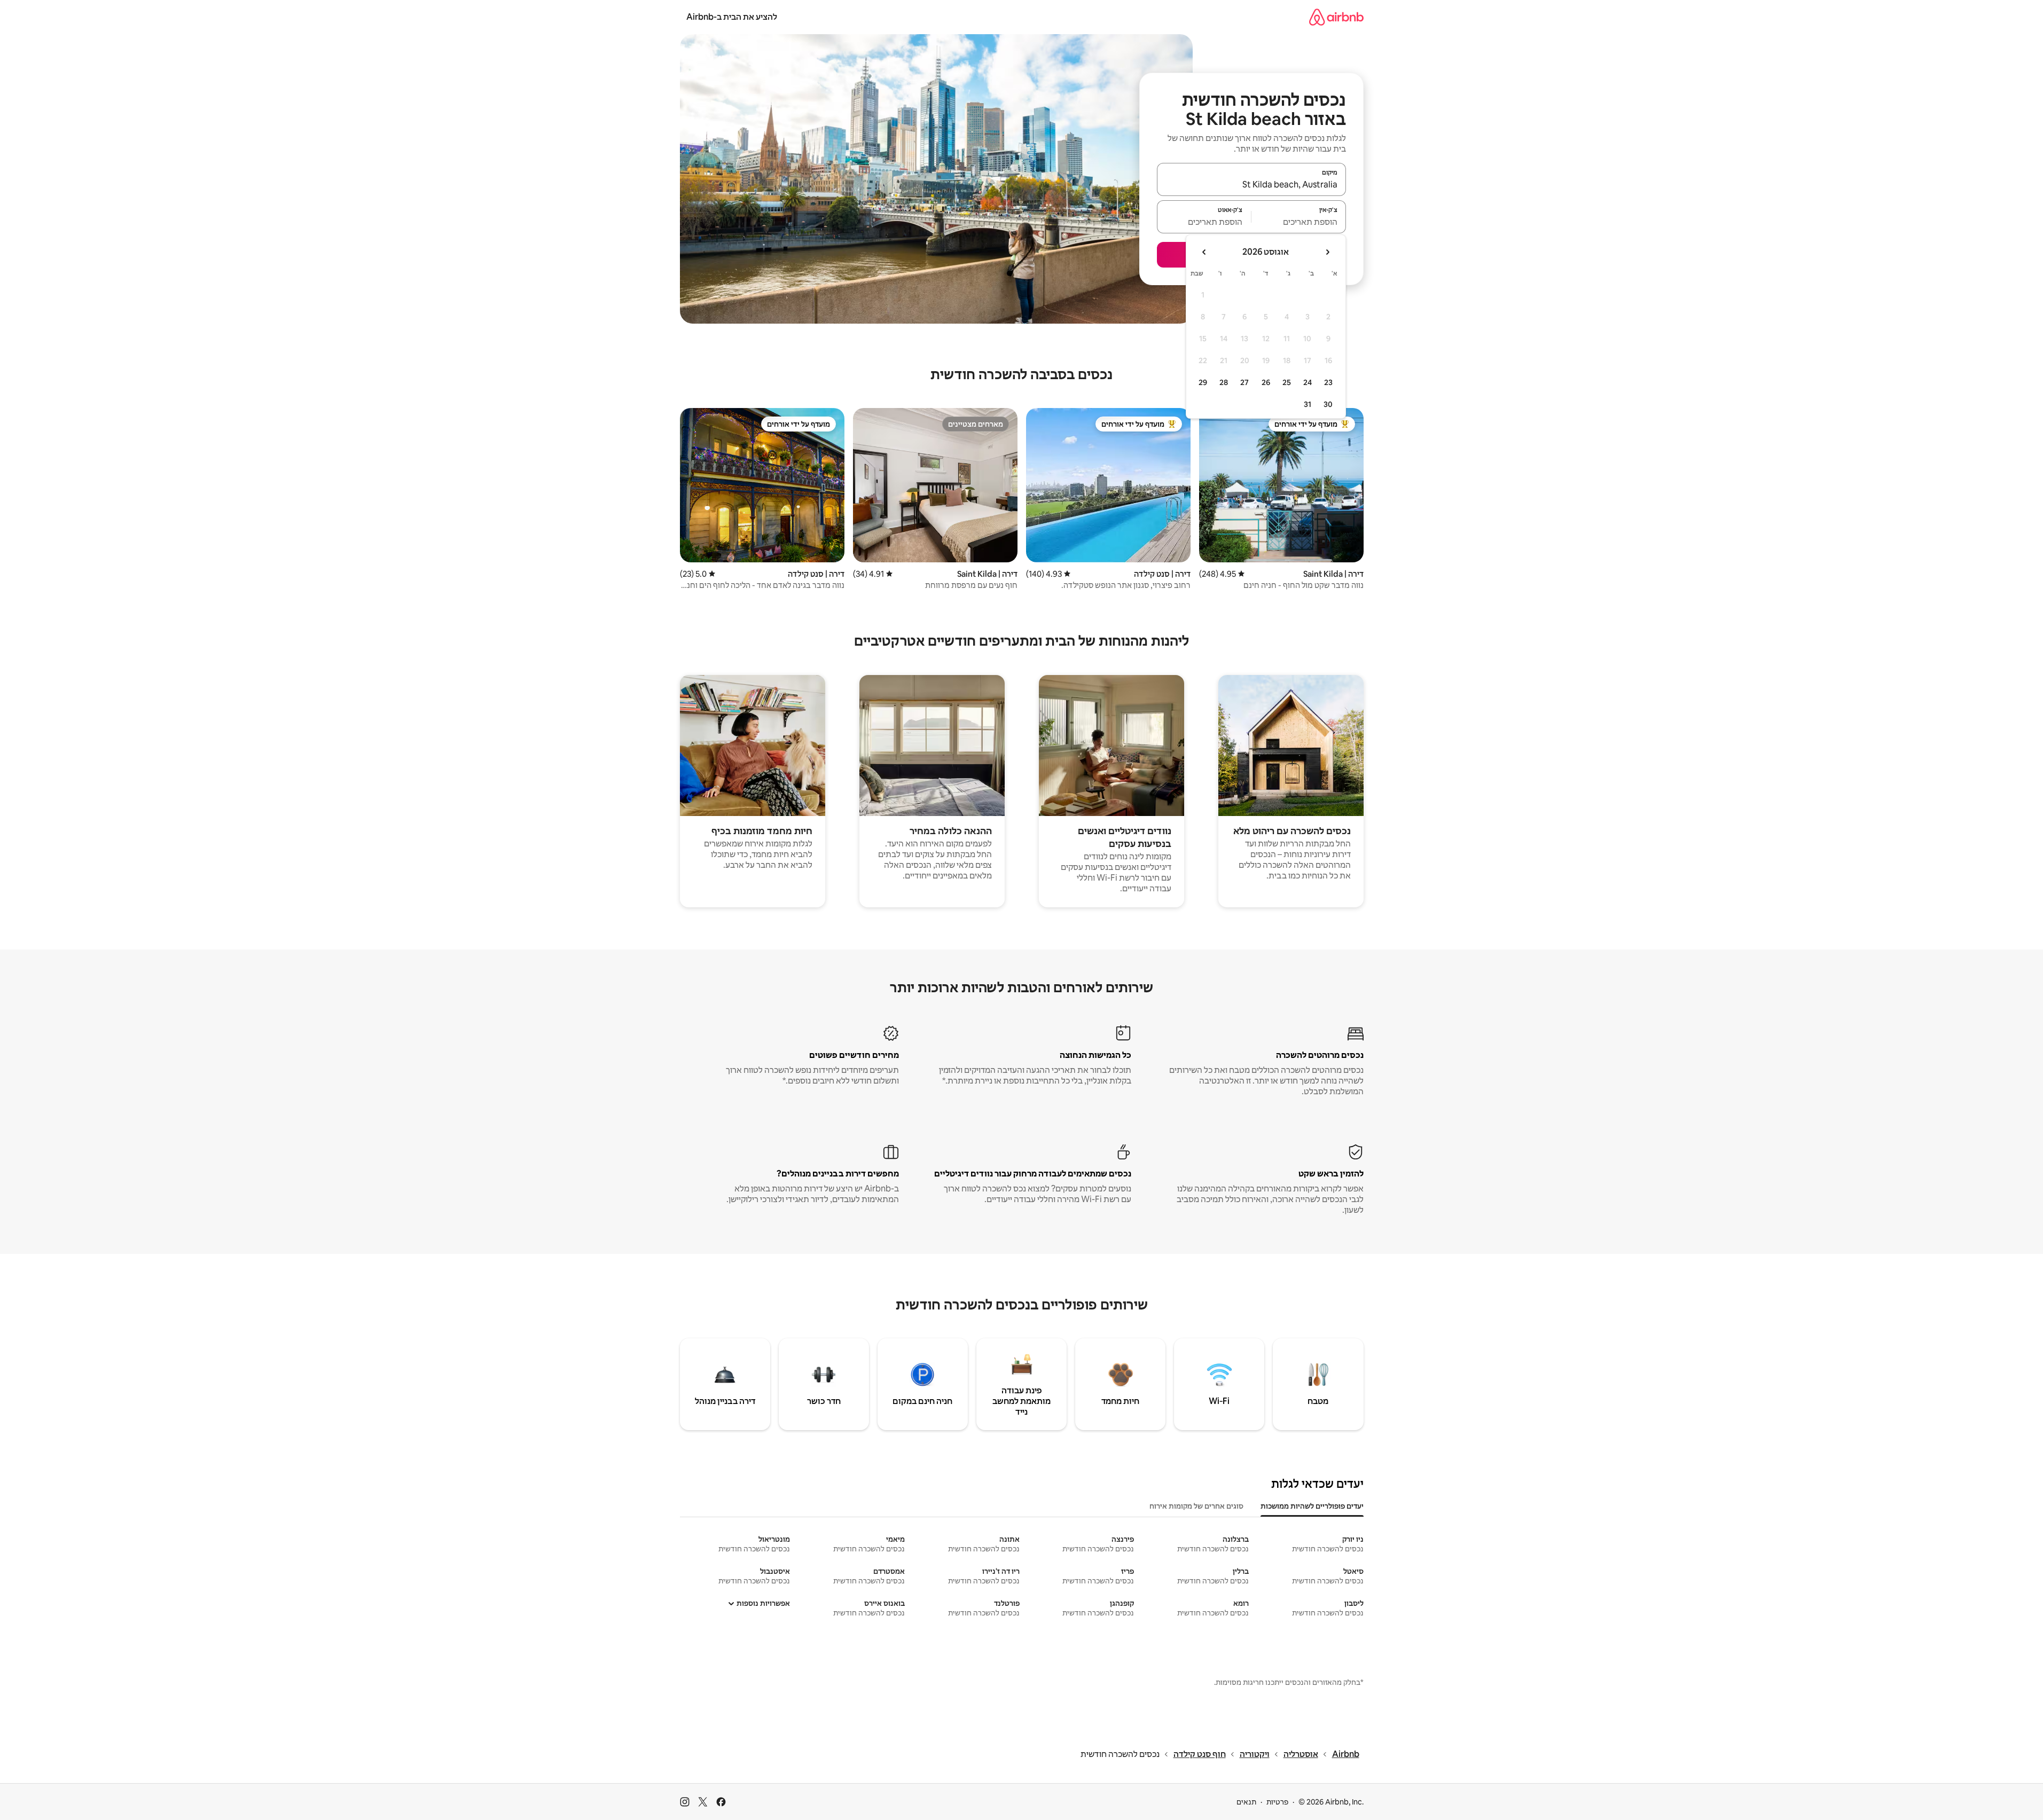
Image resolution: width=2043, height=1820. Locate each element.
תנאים (1246, 1802)
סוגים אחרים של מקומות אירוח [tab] (1196, 1506)
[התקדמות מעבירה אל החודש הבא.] (1204, 252)
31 (1308, 404)
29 (1203, 382)
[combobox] (1251, 184)
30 (1328, 404)
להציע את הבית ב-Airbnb (732, 17)
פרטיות (1277, 1802)
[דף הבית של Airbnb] (1336, 17)
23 (1328, 382)
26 (1266, 382)
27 (1244, 382)
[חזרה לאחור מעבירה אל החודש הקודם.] (1327, 252)
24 (1308, 382)
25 (1287, 382)
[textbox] (1299, 222)
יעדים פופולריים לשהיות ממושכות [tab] (1312, 1506)
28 (1224, 382)
